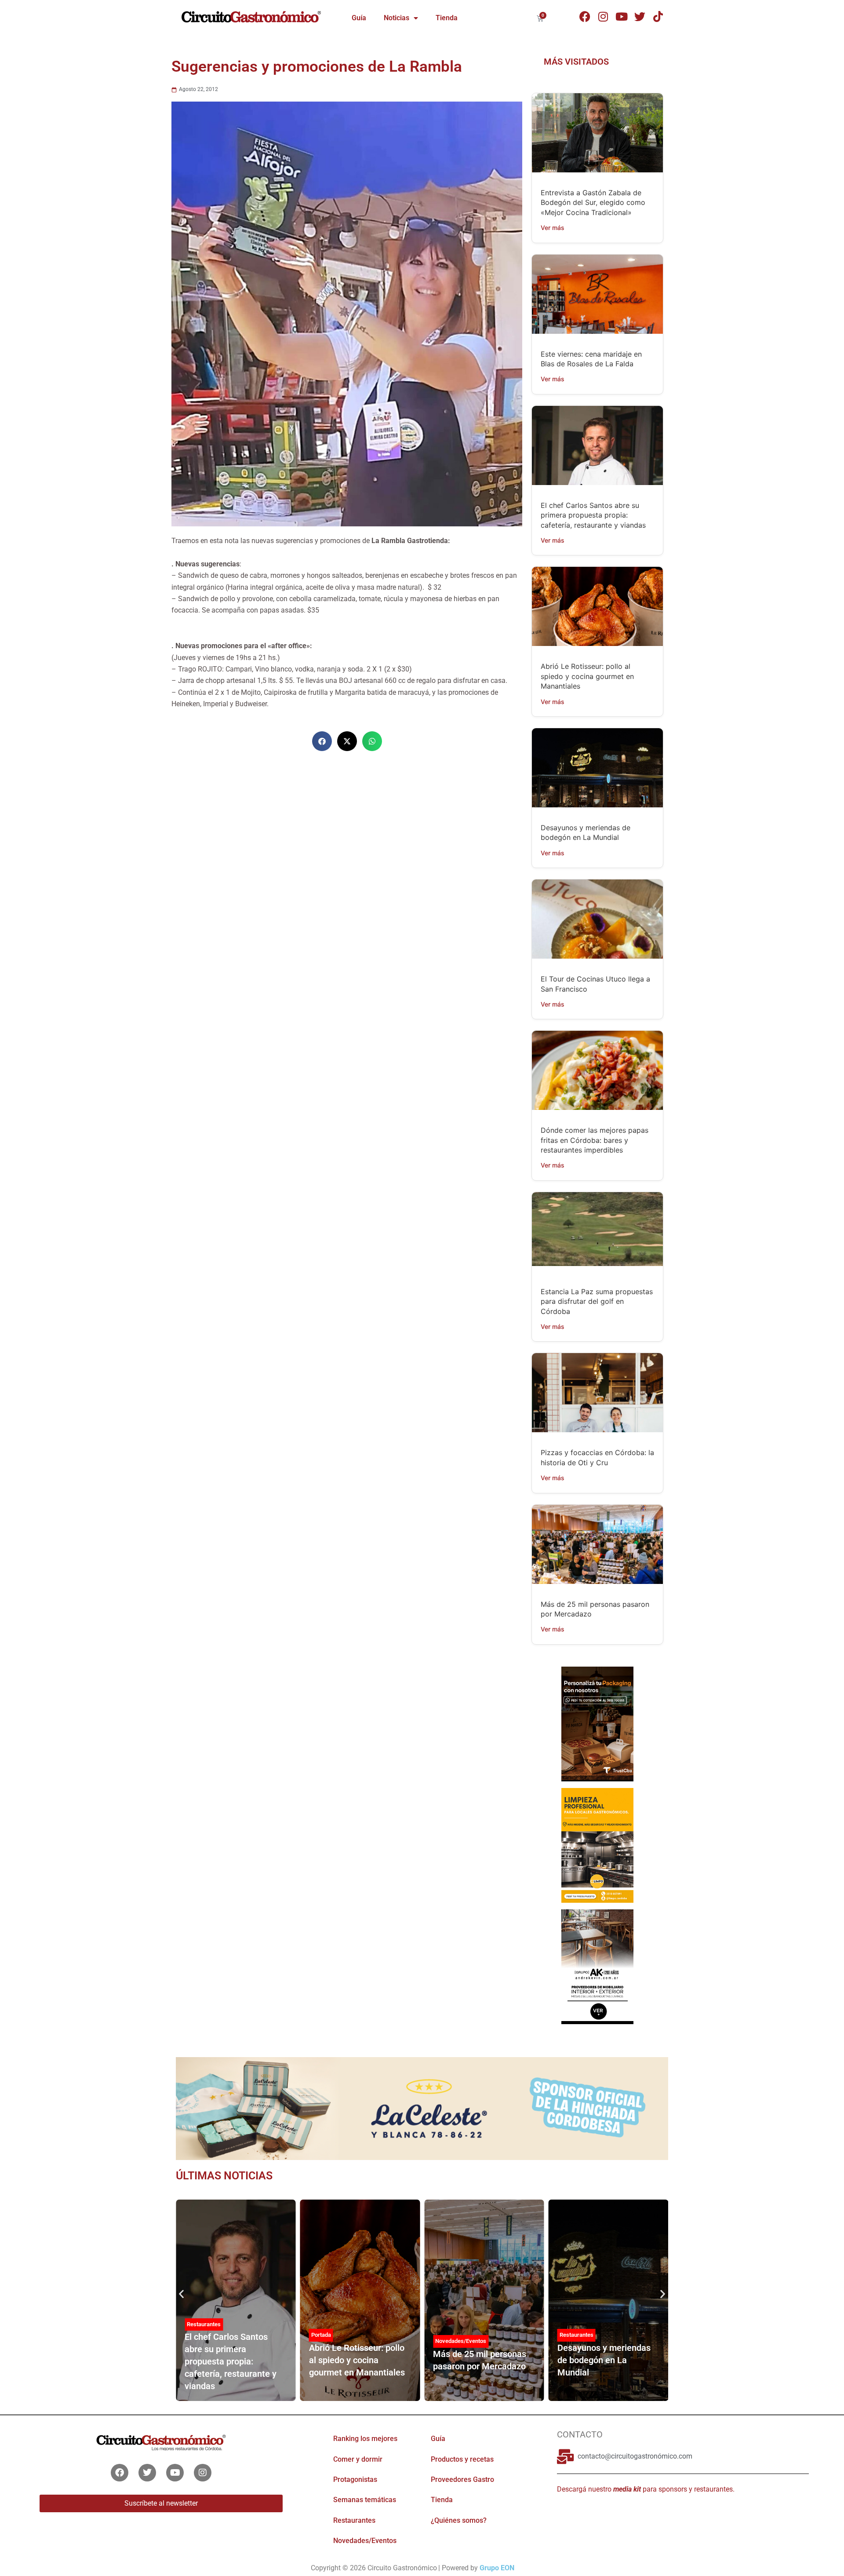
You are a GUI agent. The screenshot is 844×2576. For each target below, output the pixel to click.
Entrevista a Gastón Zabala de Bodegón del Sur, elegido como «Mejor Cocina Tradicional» (593, 203)
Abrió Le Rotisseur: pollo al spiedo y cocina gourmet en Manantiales (587, 676)
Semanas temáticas (365, 2500)
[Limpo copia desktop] (597, 1845)
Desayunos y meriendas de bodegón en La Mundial (604, 2360)
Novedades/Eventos (461, 2341)
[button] (322, 741)
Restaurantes (204, 2324)
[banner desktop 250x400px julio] (597, 1723)
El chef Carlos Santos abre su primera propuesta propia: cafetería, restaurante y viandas (593, 515)
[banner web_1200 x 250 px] (422, 2108)
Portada (321, 2335)
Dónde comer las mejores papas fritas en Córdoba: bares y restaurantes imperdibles (595, 1140)
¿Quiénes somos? (459, 2520)
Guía (359, 18)
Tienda (447, 18)
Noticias (397, 18)
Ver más (553, 228)
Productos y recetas (462, 2459)
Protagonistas (355, 2479)
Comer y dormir (358, 2459)
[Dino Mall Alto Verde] (597, 1966)
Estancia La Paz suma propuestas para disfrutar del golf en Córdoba (597, 1301)
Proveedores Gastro (462, 2479)
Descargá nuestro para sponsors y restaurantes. (646, 2489)
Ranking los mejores (365, 2439)
